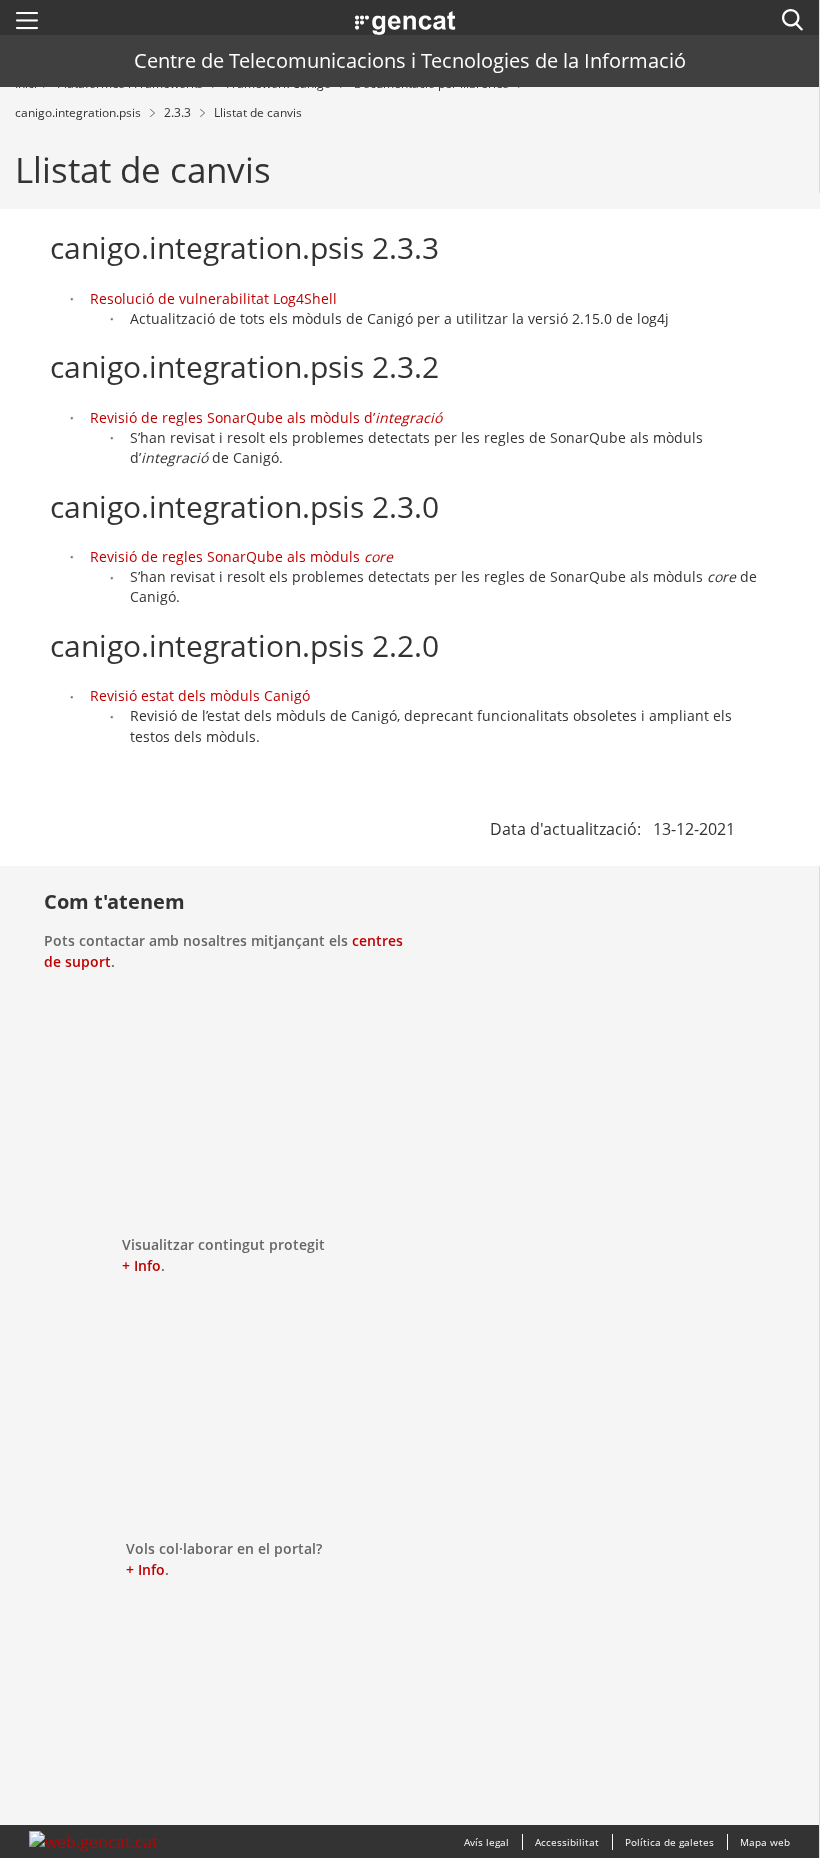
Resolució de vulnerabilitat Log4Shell (213, 298)
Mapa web (765, 1842)
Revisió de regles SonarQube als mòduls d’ (266, 417)
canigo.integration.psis (79, 112)
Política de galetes (669, 1842)
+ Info (141, 1265)
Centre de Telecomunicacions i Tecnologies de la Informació (410, 60)
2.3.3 (179, 112)
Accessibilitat (567, 1842)
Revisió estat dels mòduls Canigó (200, 695)
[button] (27, 20)
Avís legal (486, 1842)
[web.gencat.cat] (93, 1842)
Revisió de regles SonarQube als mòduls (241, 556)
